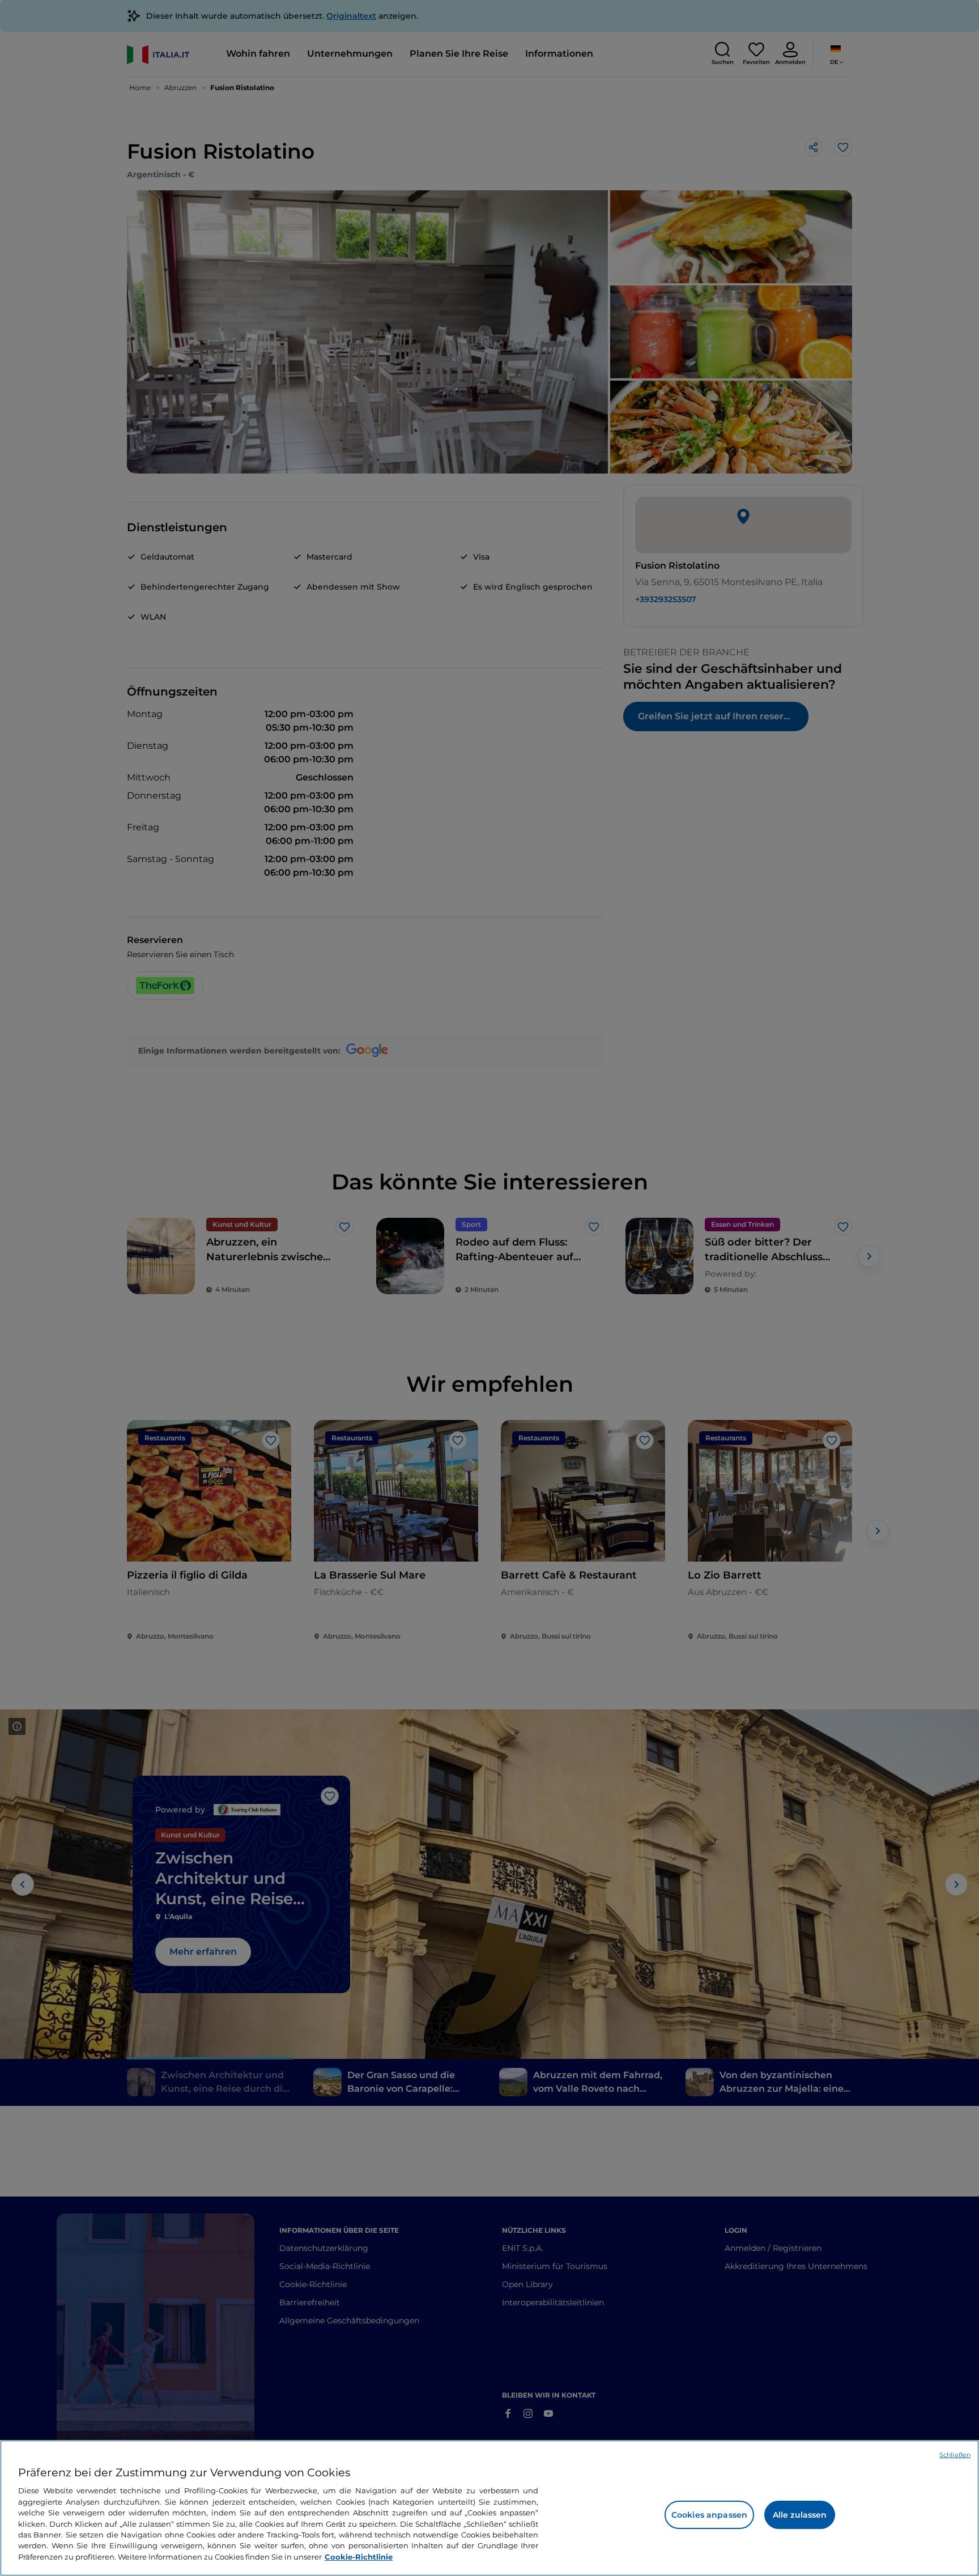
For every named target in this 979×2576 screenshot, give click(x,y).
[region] (489, 2508)
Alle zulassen (800, 2515)
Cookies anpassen (709, 2515)
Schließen (955, 2455)
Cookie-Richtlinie (359, 2557)
